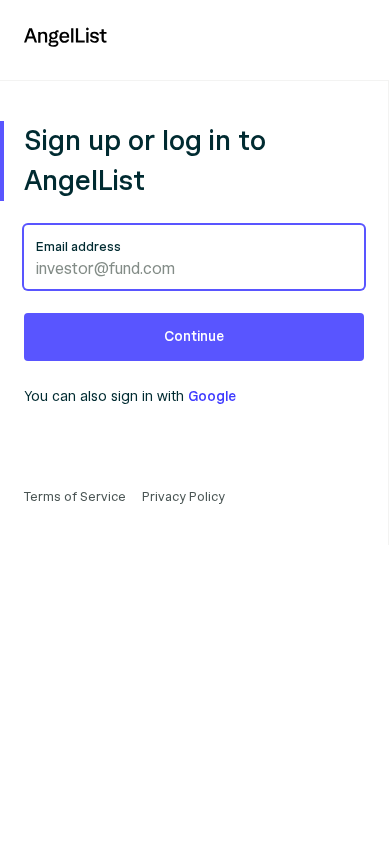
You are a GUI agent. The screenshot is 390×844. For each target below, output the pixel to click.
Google (212, 396)
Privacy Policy (183, 497)
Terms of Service (75, 497)
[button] (194, 337)
